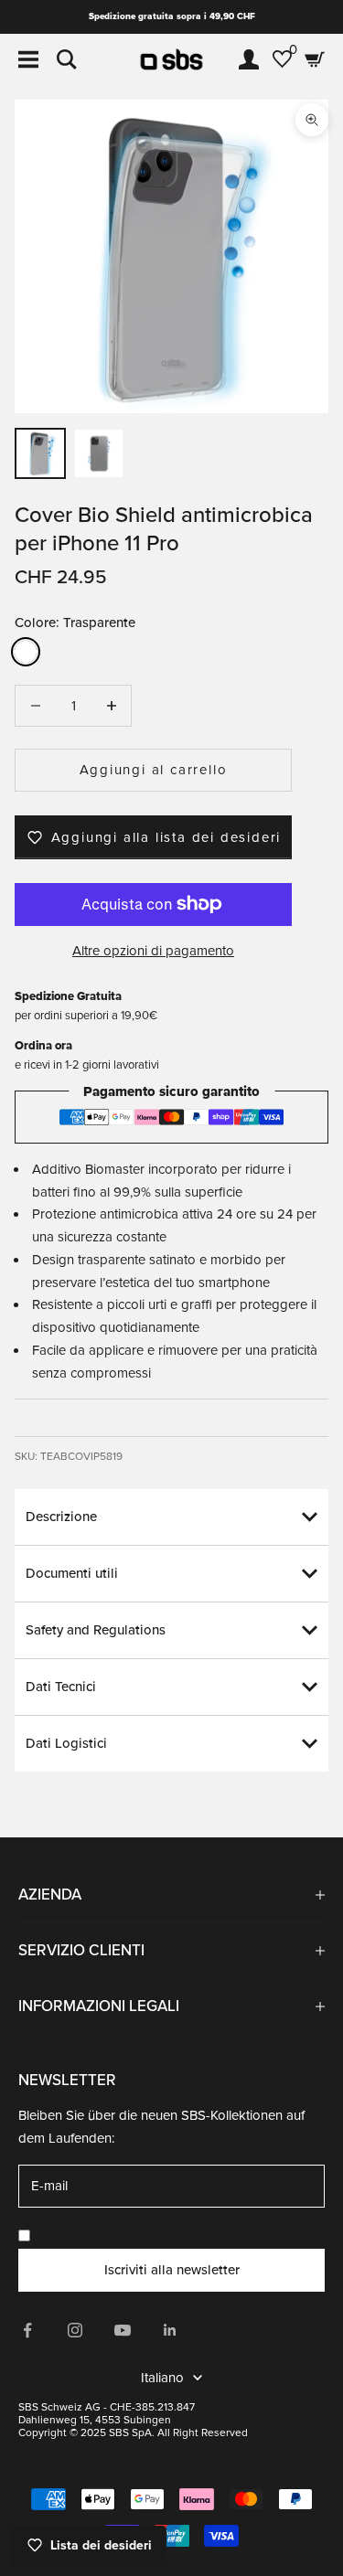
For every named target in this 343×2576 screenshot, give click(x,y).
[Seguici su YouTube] (123, 2330)
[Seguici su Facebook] (27, 2330)
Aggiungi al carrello (154, 770)
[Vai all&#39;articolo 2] (99, 453)
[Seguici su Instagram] (75, 2330)
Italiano (162, 2378)
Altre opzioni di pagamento (153, 951)
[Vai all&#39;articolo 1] (40, 453)
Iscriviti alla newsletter (172, 2270)
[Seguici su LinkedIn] (170, 2330)
